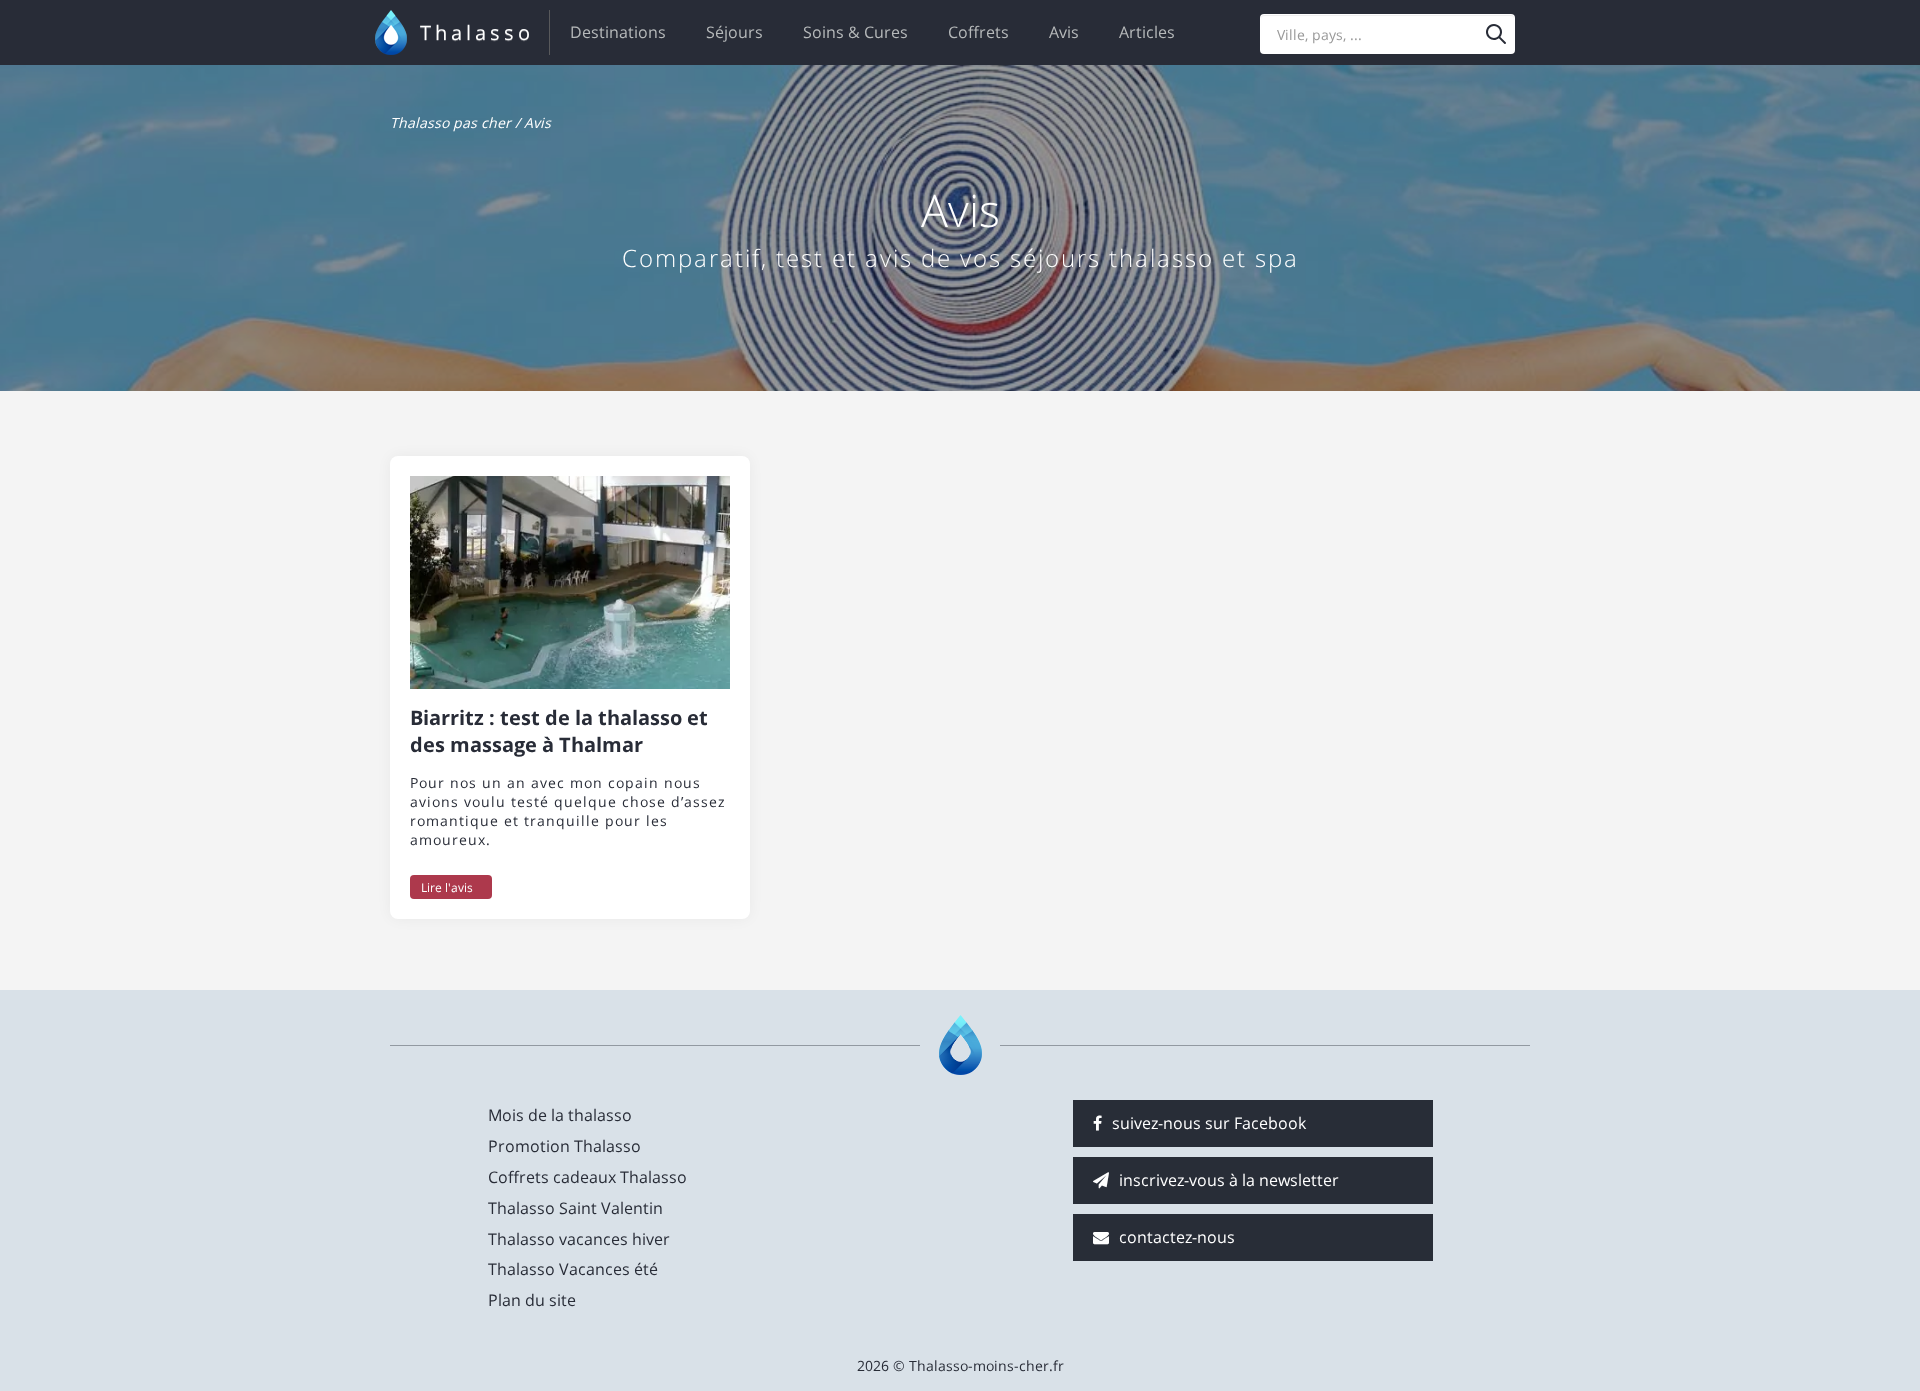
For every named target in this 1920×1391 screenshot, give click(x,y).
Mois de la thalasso (560, 1115)
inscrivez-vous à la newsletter (1229, 1180)
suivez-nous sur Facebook (1209, 1123)
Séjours (734, 32)
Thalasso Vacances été (573, 1269)
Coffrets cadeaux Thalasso (587, 1177)
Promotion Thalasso (564, 1146)
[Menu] (1496, 34)
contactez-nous (1177, 1237)
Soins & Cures (855, 32)
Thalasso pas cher (450, 122)
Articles (1147, 32)
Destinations (618, 32)
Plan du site (532, 1300)
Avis (1064, 32)
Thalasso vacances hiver (579, 1239)
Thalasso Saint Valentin (575, 1208)
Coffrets (978, 32)
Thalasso (477, 32)
